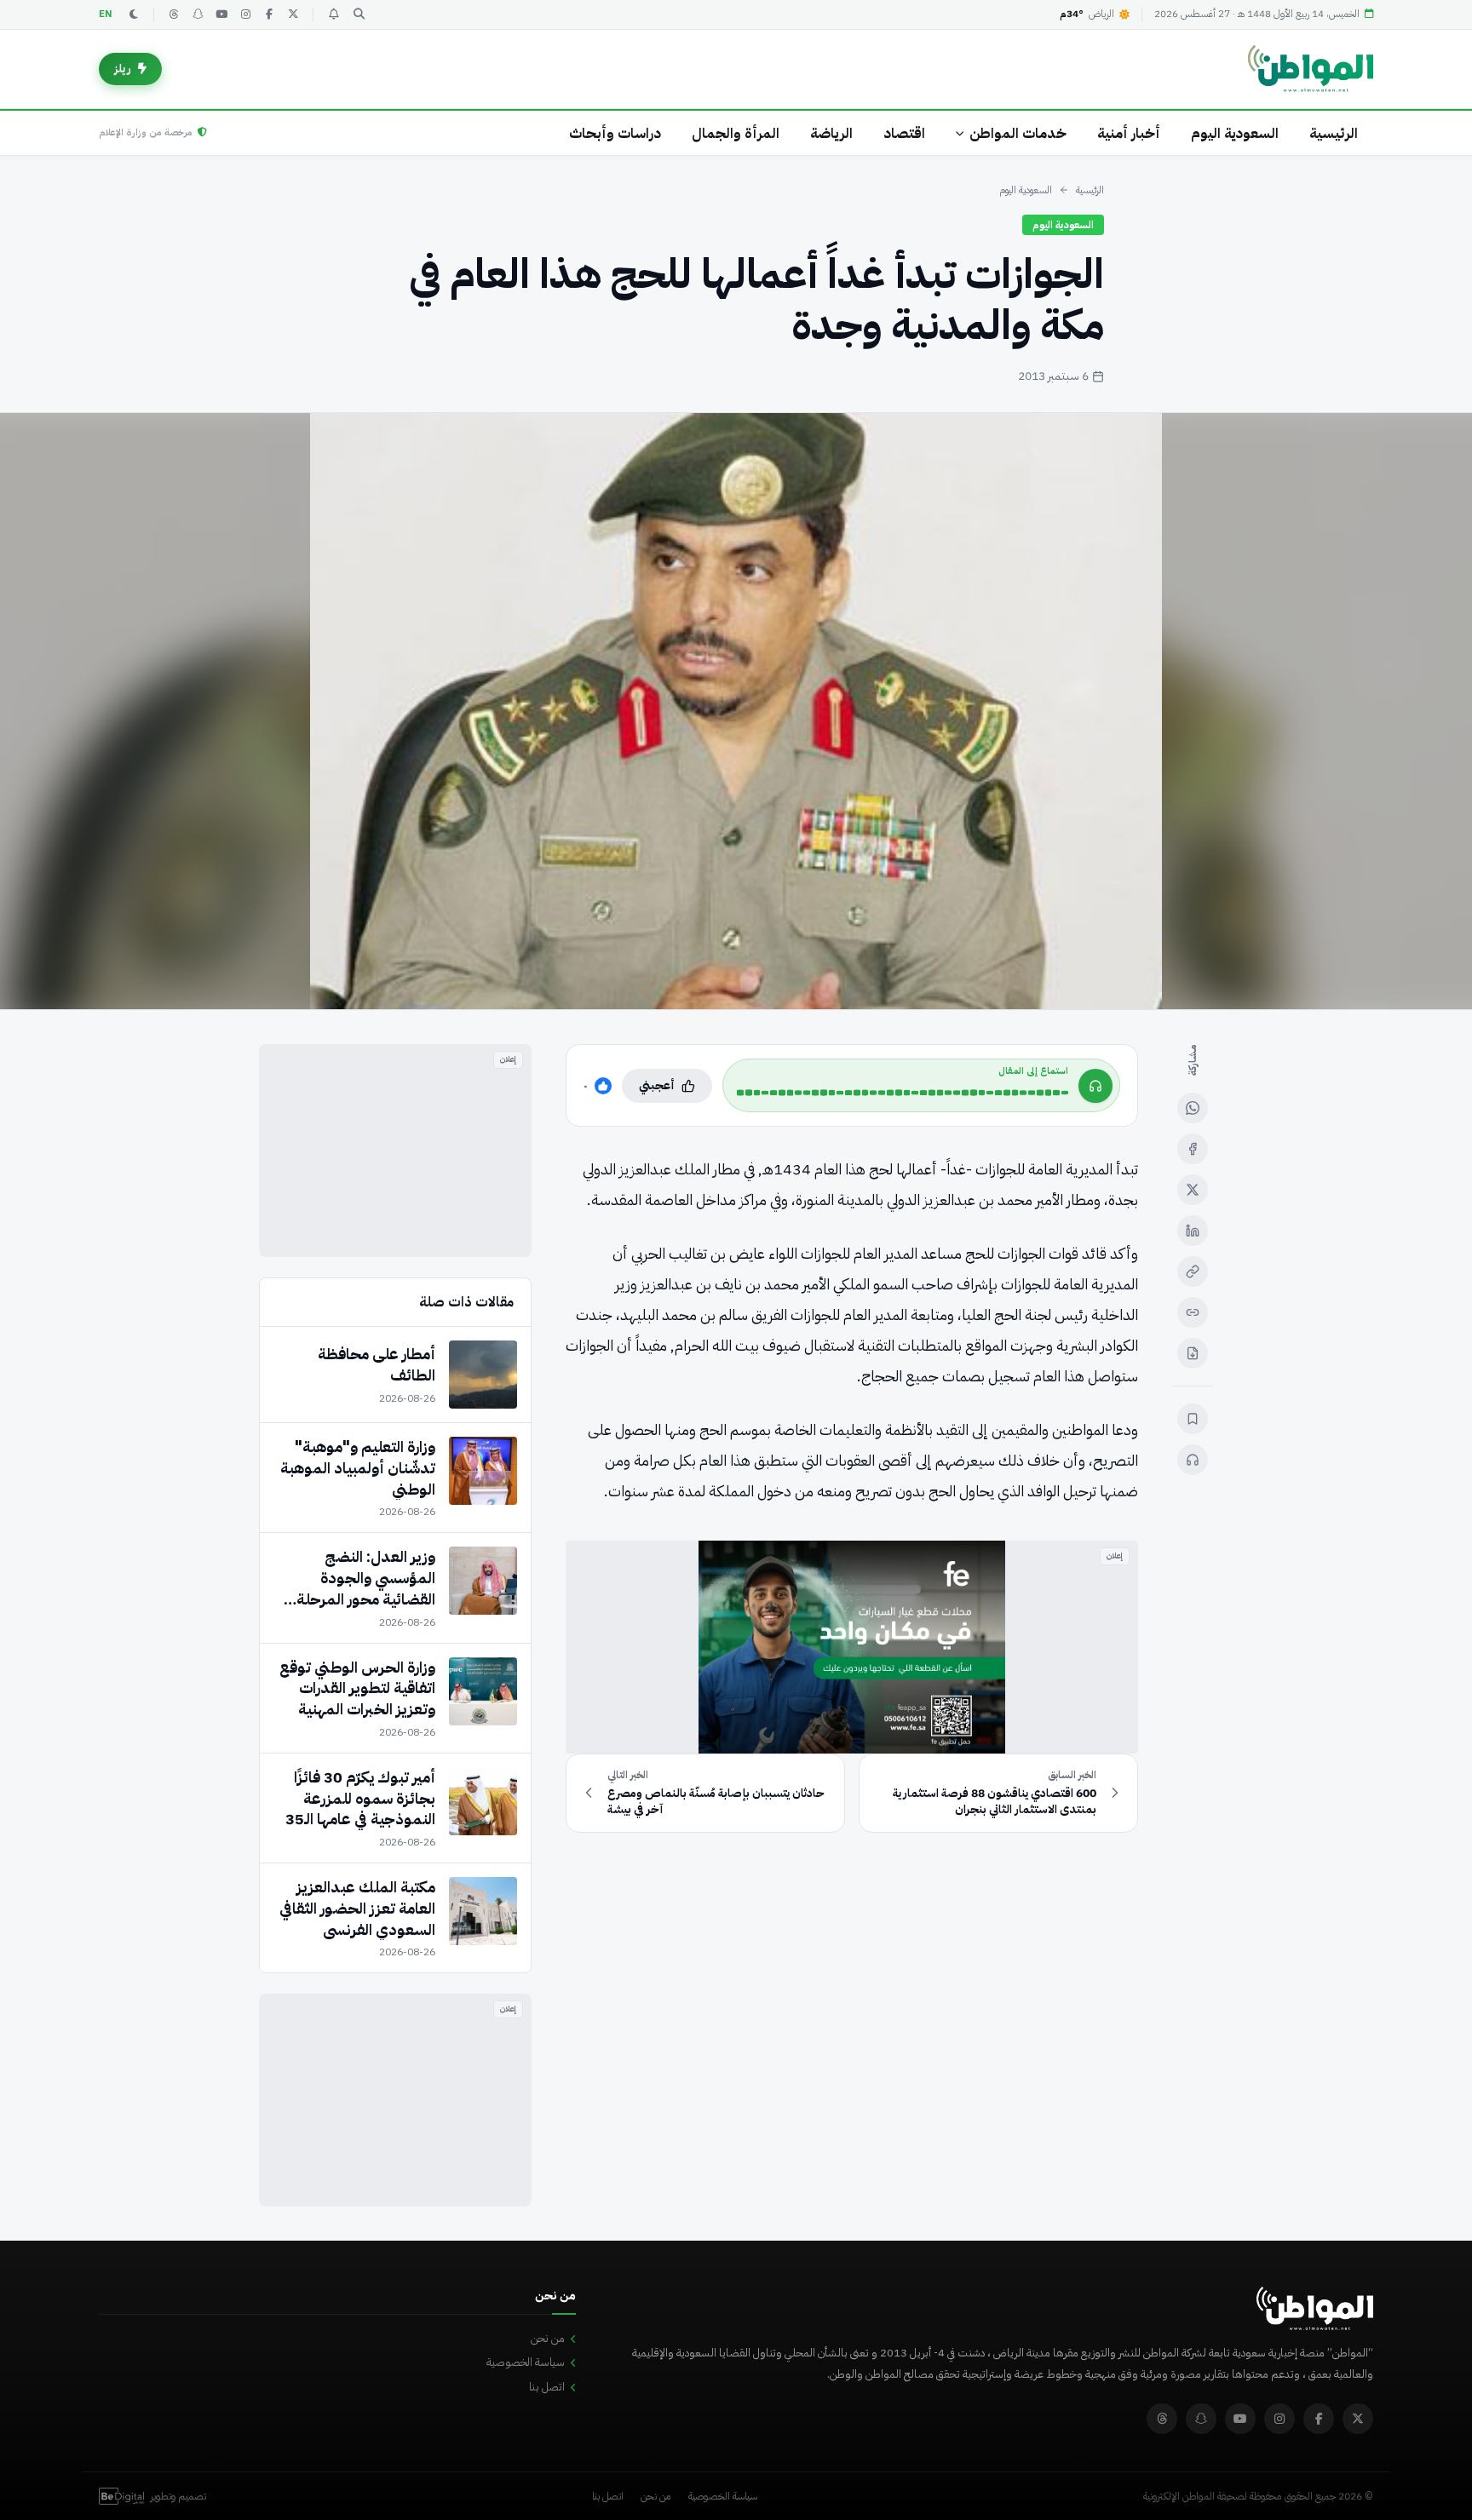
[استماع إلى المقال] (1193, 1460)
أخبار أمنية (1129, 133)
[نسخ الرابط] (1193, 1271)
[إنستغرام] (245, 14)
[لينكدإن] (1193, 1231)
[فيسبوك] (269, 14)
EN (106, 14)
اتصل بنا (547, 2387)
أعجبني (657, 1085)
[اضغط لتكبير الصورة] (736, 711)
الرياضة (831, 133)
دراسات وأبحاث (615, 133)
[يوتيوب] (221, 14)
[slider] (903, 1093)
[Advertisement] (395, 1151)
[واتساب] (1193, 1108)
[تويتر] (293, 14)
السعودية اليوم (1235, 133)
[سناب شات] (198, 14)
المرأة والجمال (736, 133)
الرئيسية (1334, 133)
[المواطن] (1311, 69)
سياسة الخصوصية (526, 2362)
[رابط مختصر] (1193, 1312)
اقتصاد (904, 133)
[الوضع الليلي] (134, 14)
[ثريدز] (174, 14)
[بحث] (359, 14)
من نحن (548, 2338)
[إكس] (1193, 1190)
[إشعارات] (333, 14)
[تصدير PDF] (1193, 1353)
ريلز (123, 69)
